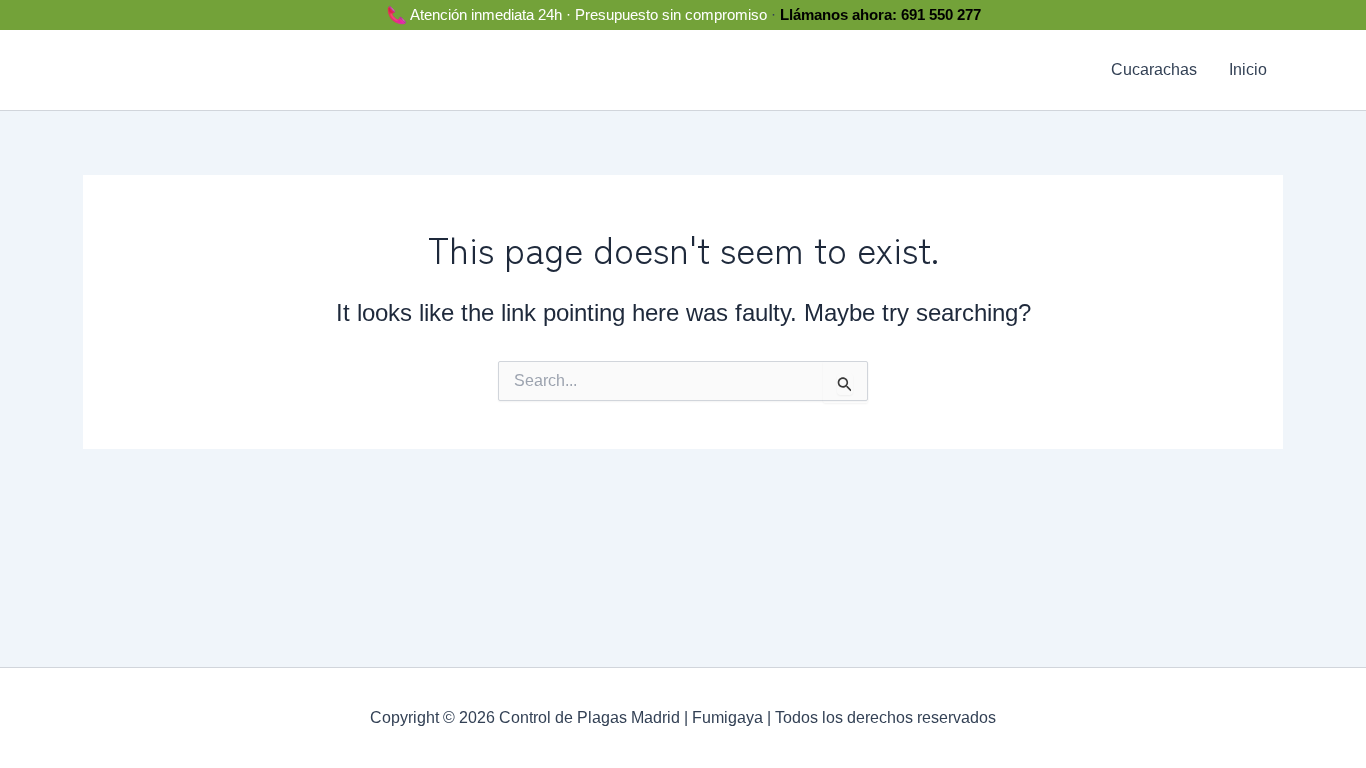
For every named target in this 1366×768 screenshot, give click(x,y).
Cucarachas (1154, 69)
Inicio (1248, 69)
